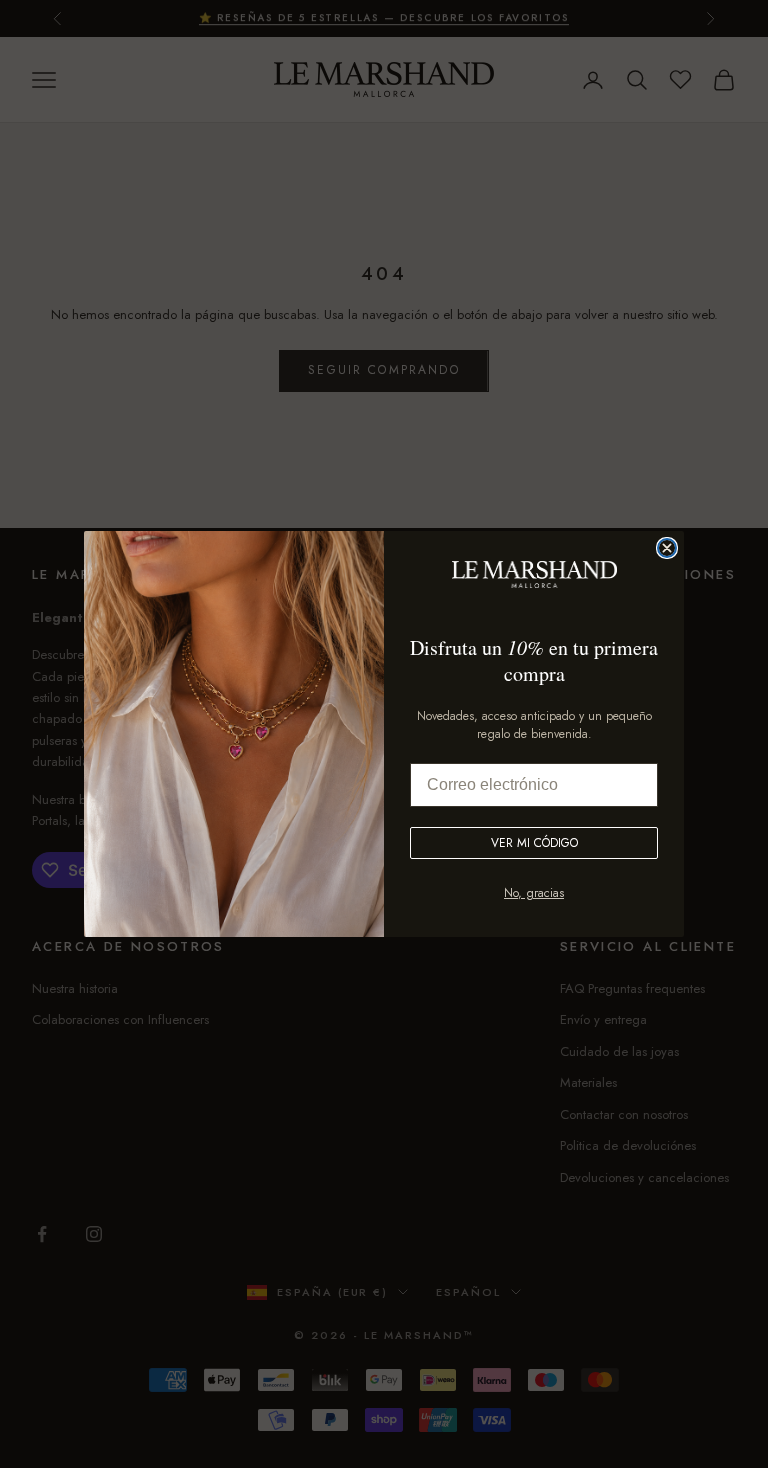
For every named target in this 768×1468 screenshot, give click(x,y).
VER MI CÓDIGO (534, 843)
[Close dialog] (667, 548)
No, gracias (534, 893)
